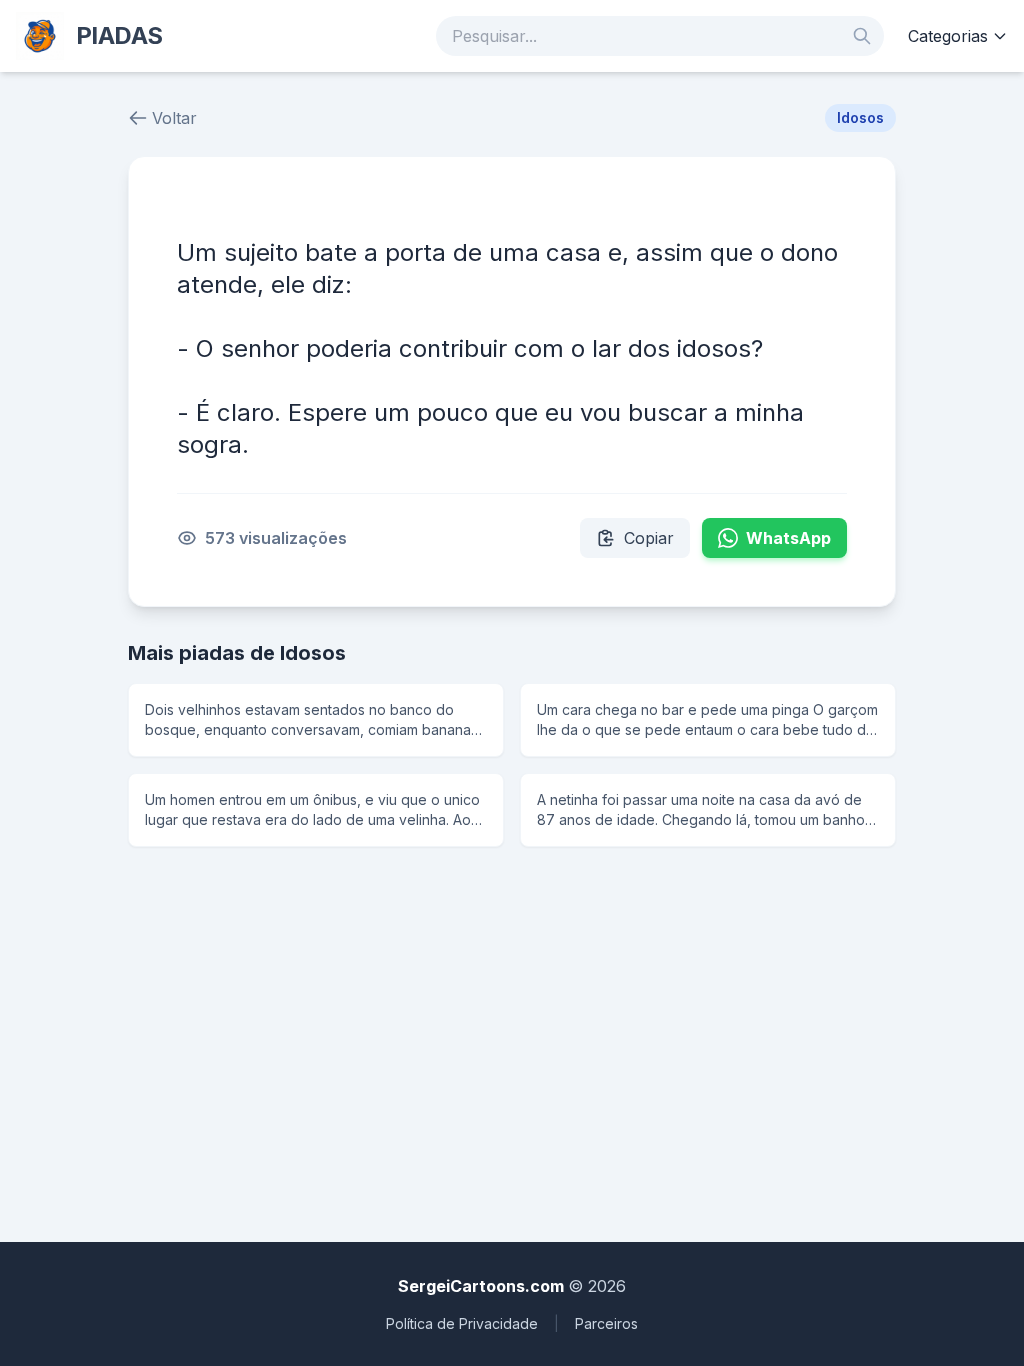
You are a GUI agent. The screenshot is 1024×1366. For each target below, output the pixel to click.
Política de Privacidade (462, 1323)
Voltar (174, 118)
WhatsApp (788, 538)
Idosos (860, 117)
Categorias (948, 36)
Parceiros (606, 1323)
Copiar (649, 538)
